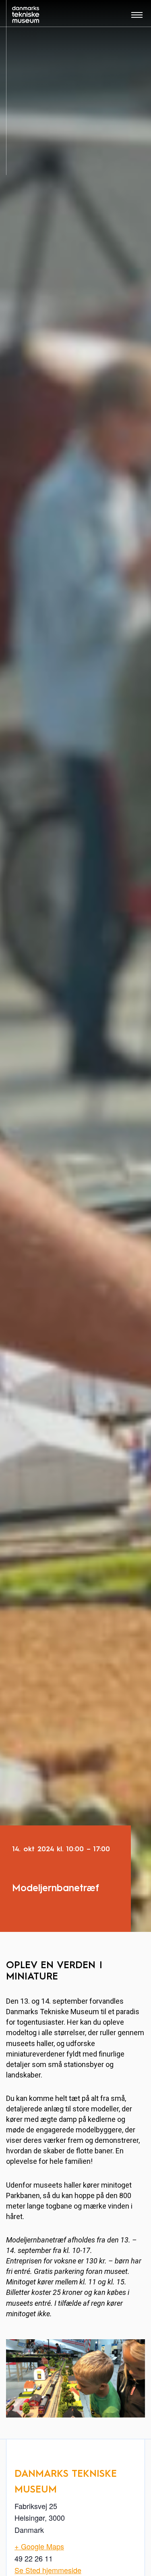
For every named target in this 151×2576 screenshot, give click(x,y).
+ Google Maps (39, 2546)
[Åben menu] (137, 18)
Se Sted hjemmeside (48, 2570)
